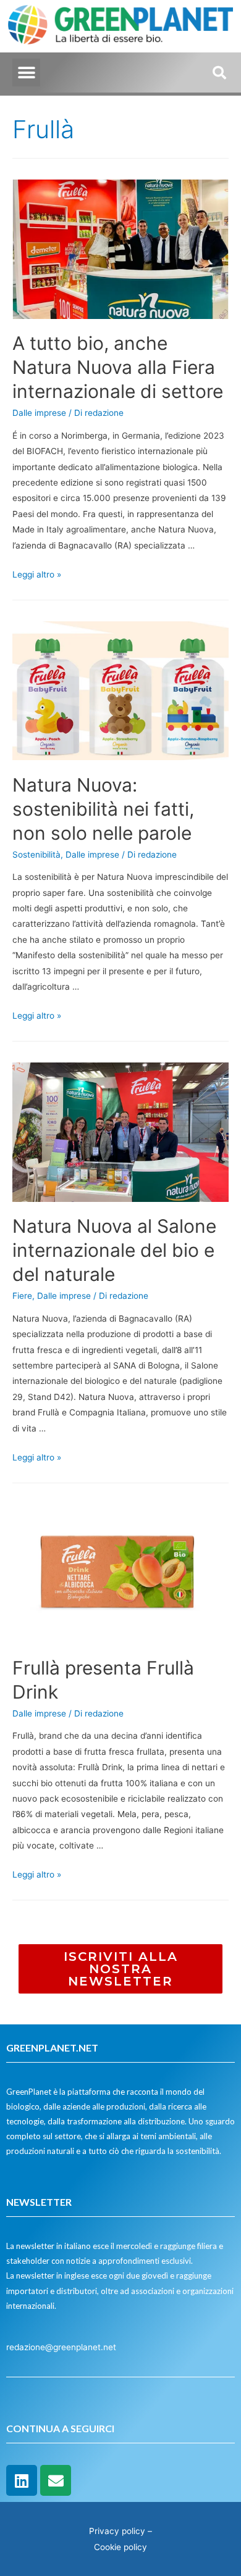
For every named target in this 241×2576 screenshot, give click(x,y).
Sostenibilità (36, 855)
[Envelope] (56, 2480)
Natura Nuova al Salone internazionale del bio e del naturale (114, 1250)
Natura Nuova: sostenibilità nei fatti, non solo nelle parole (103, 809)
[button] (26, 72)
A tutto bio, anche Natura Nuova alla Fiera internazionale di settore (120, 367)
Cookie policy (120, 2547)
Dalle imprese (39, 413)
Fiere (22, 1296)
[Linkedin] (22, 2480)
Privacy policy (117, 2531)
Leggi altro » (37, 574)
